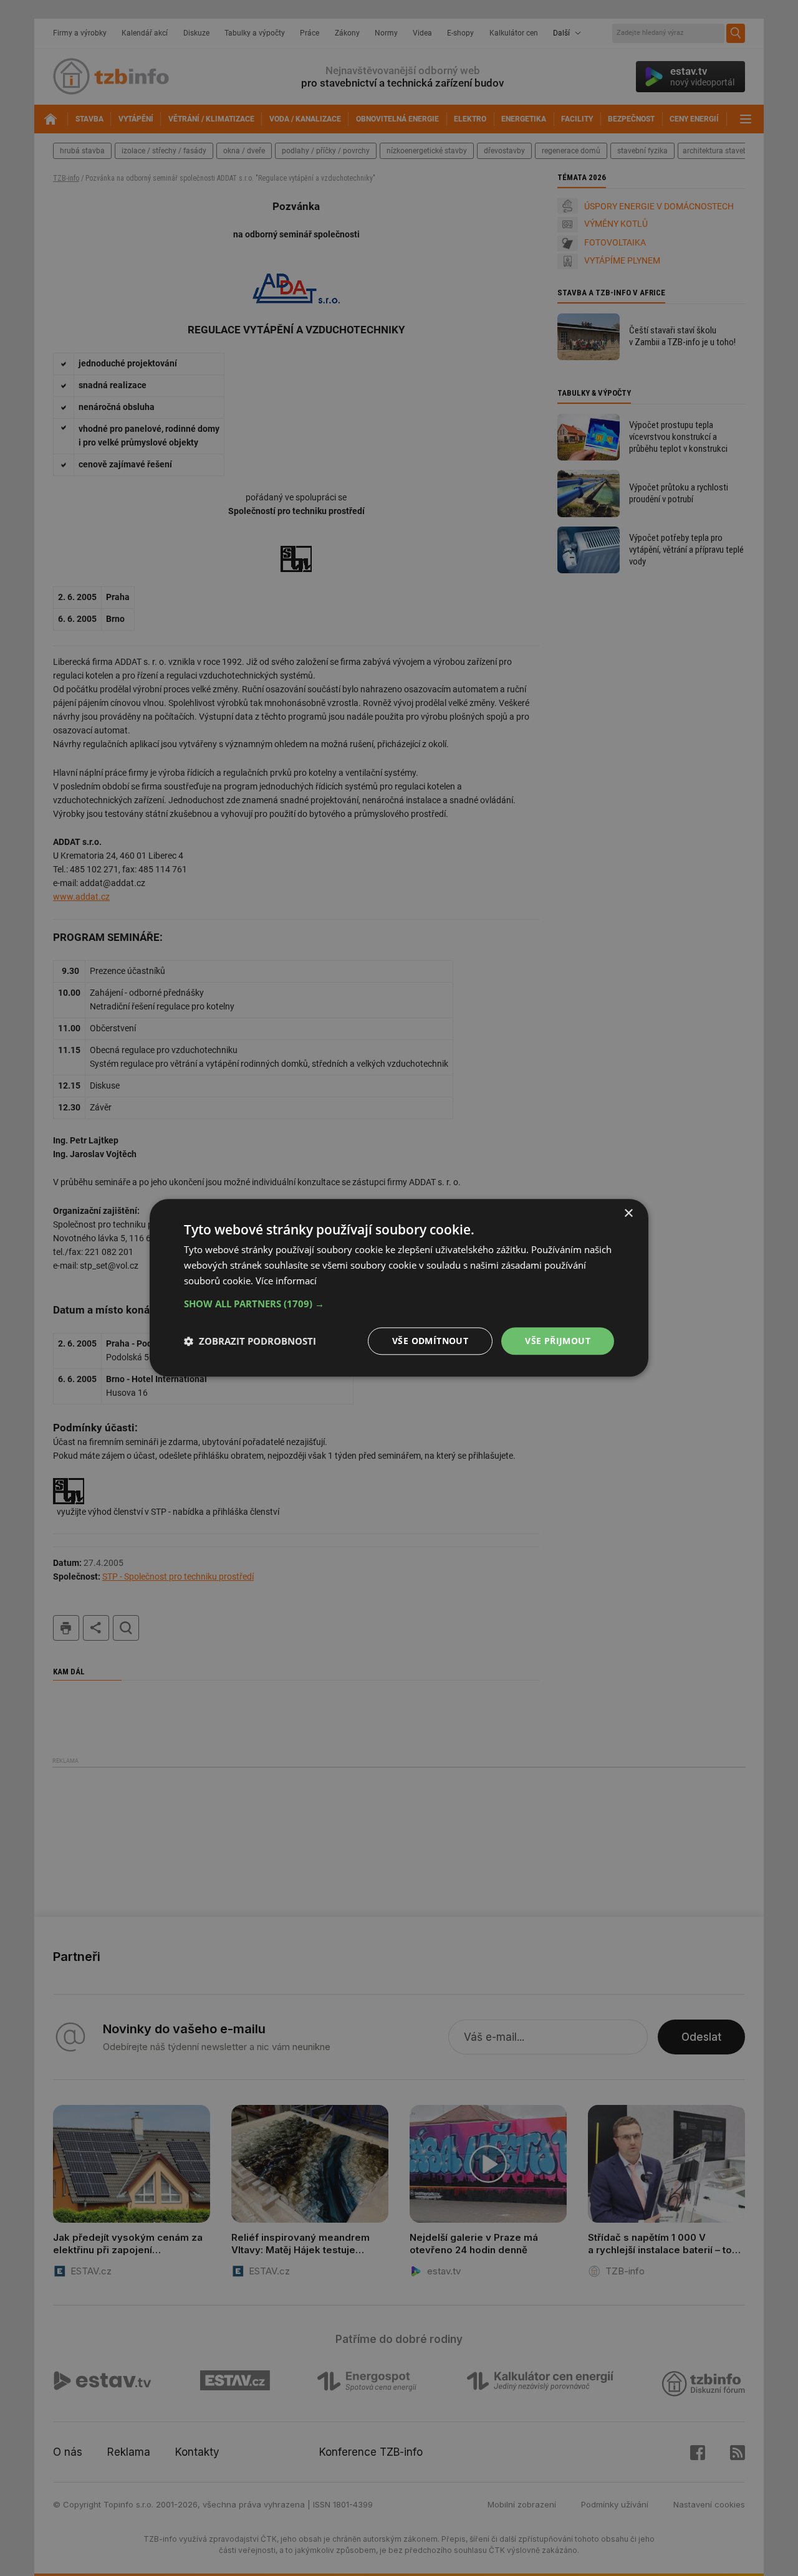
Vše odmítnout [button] (430, 1341)
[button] (399, 1304)
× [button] (628, 1214)
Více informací (286, 1281)
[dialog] (399, 1288)
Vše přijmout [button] (558, 1341)
